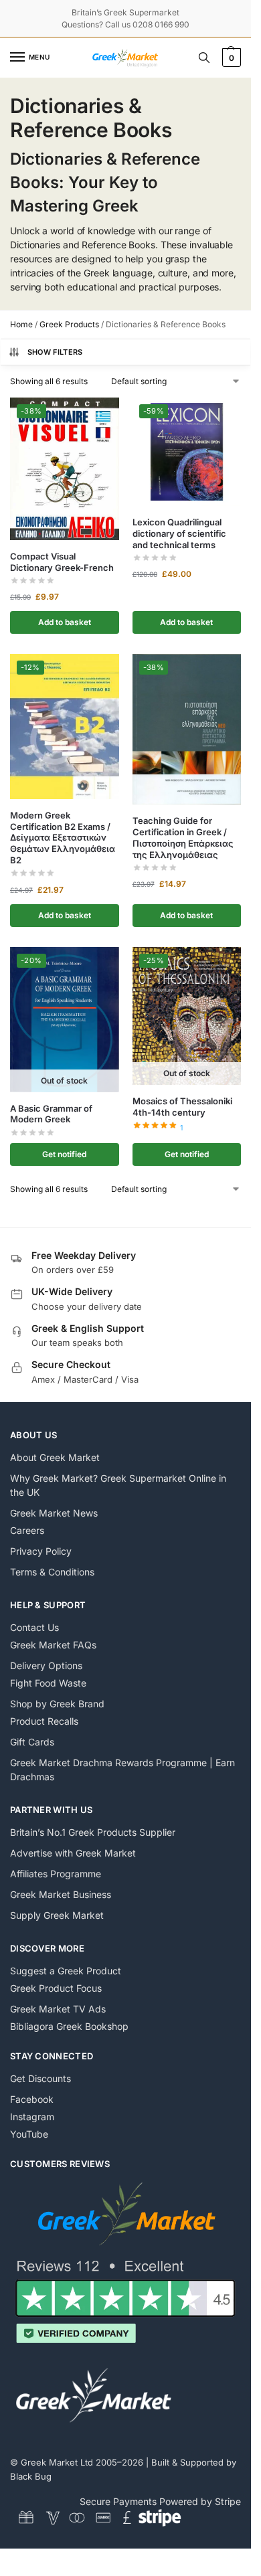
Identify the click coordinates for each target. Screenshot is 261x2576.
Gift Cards (32, 1742)
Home (21, 324)
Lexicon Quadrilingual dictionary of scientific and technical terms (179, 533)
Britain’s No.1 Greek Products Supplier (93, 1832)
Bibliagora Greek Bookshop (69, 2026)
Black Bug (31, 2476)
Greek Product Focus (56, 1988)
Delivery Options (46, 1665)
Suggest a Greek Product (66, 1971)
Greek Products (69, 324)
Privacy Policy (41, 1551)
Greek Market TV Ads (58, 2009)
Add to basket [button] (65, 622)
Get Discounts (40, 2078)
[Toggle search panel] (204, 58)
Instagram (32, 2117)
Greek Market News (54, 1513)
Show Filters (55, 352)
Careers (27, 1530)
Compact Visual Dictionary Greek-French (62, 562)
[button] (230, 58)
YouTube (29, 2134)
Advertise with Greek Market (73, 1853)
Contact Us (34, 1627)
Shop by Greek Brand (57, 1704)
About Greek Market (55, 1457)
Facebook (32, 2099)
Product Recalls (44, 1721)
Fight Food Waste (48, 1683)
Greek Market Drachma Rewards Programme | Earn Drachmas (122, 1770)
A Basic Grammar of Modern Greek (51, 1114)
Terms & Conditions (52, 1572)
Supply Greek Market (57, 1915)
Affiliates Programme (56, 1874)
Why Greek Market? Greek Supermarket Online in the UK (118, 1485)
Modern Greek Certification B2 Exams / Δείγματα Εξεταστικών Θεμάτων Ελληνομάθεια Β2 (63, 838)
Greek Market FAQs (53, 1645)
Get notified (64, 1154)
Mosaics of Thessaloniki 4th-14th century (182, 1107)
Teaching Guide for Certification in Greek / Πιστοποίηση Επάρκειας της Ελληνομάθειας (183, 838)
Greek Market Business (61, 1894)
